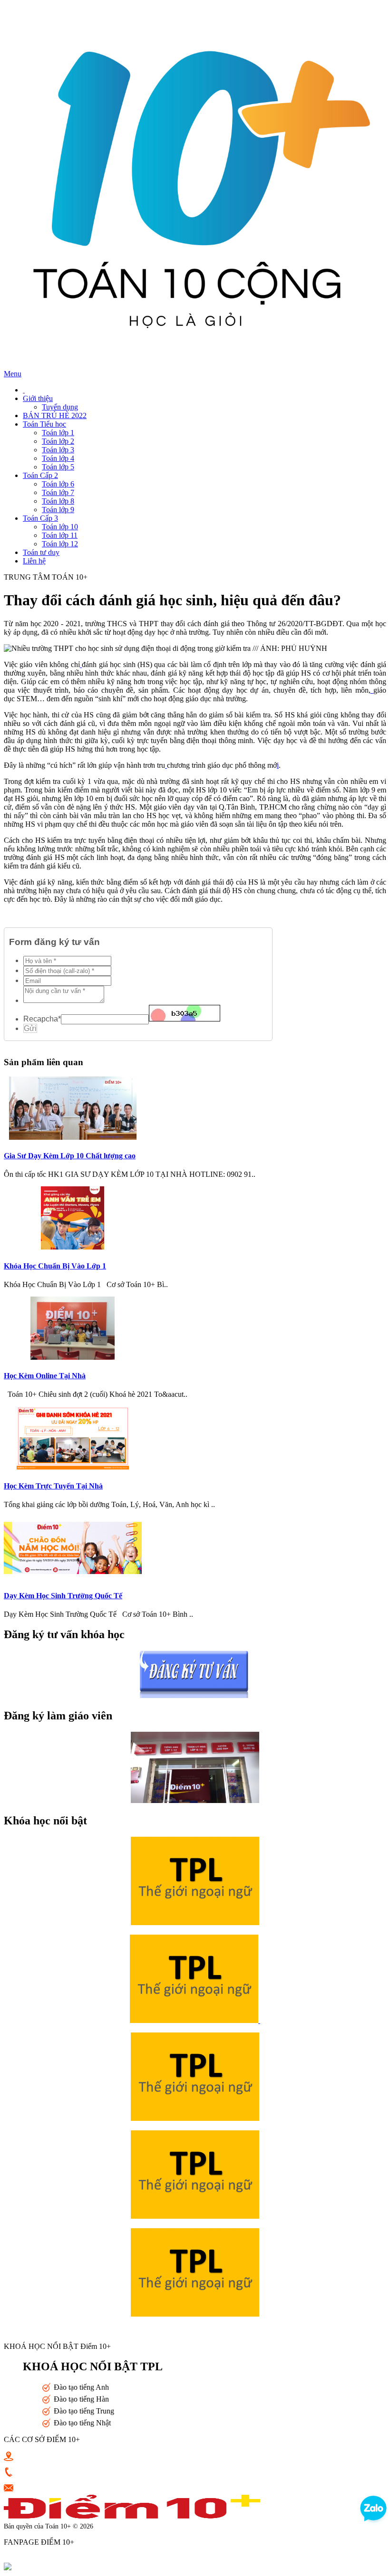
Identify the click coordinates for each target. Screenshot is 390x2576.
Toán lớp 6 (58, 484)
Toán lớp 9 (58, 510)
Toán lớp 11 (60, 535)
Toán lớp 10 (60, 527)
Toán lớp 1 (58, 433)
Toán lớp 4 (58, 458)
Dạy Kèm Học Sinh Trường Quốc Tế (63, 1596)
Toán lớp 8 (58, 501)
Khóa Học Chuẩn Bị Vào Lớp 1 (55, 1266)
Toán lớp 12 (60, 544)
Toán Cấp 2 (40, 475)
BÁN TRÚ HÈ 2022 (55, 415)
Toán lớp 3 (58, 450)
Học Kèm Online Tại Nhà (45, 1376)
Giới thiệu (38, 398)
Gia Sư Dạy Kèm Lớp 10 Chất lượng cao (70, 1156)
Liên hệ (34, 561)
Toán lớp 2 (58, 441)
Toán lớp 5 (58, 467)
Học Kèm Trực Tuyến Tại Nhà (53, 1486)
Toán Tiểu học (44, 424)
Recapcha (42, 1019)
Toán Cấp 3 (40, 518)
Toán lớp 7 (58, 492)
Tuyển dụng (60, 407)
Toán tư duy (41, 552)
